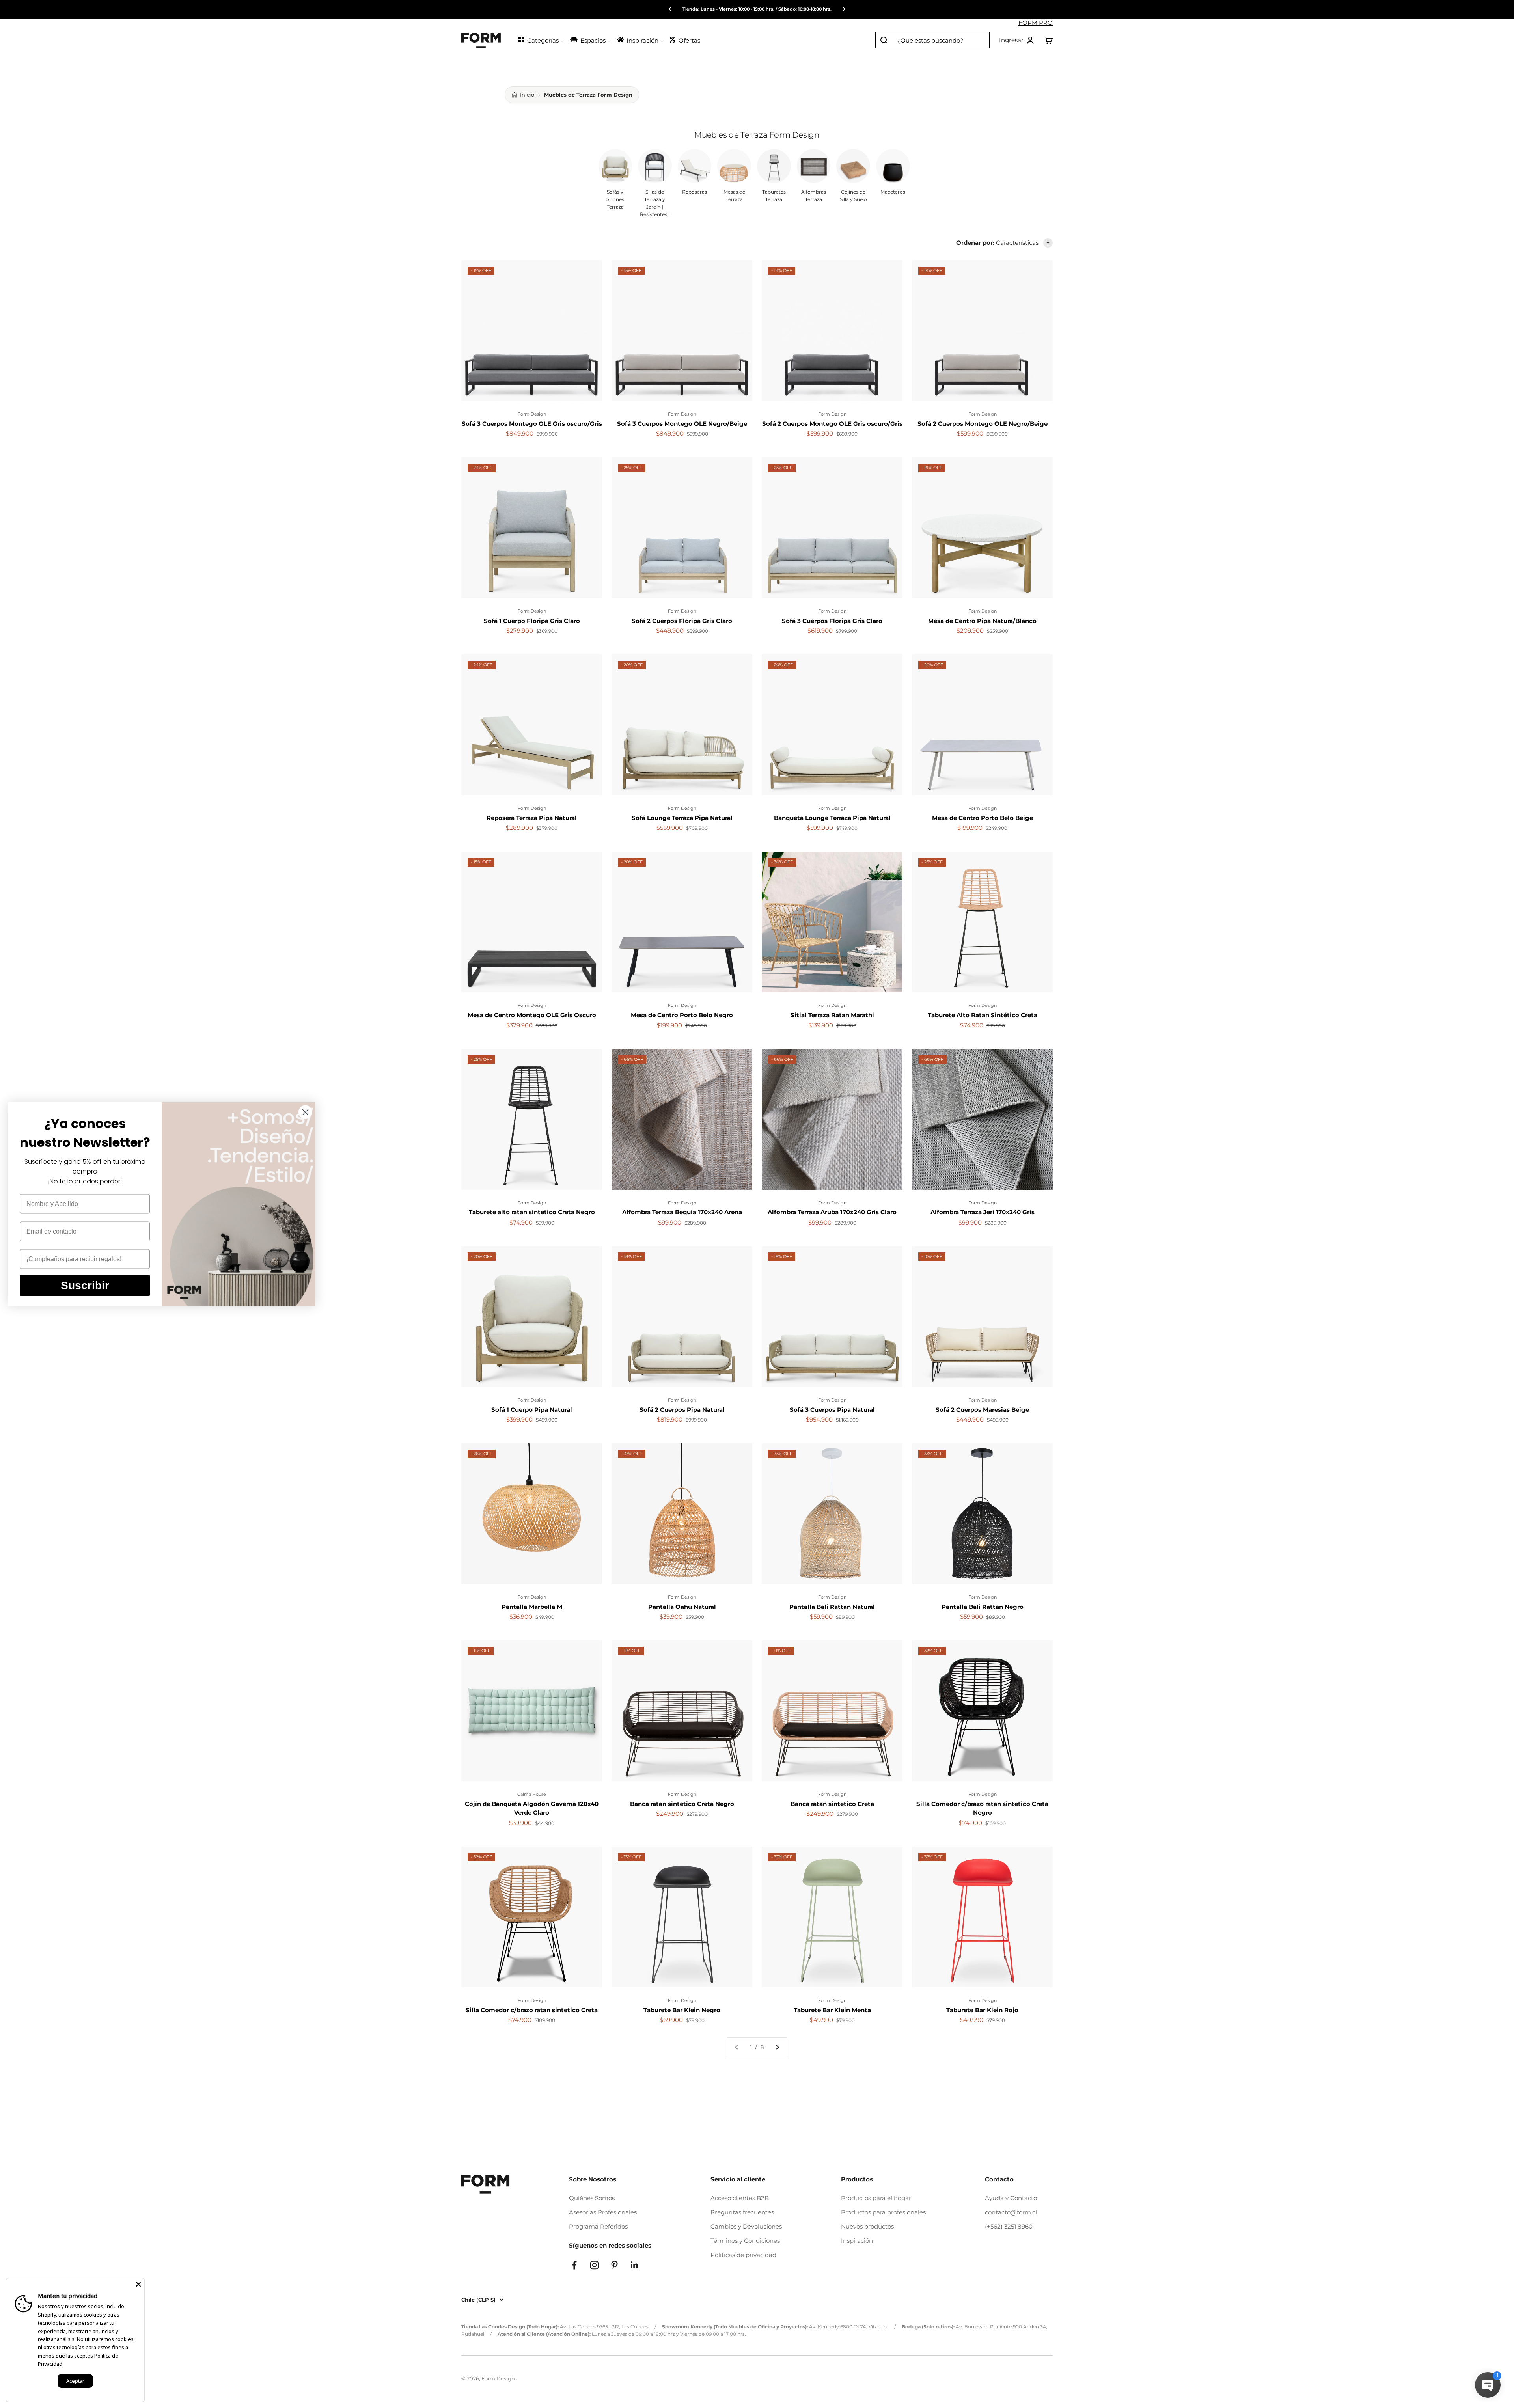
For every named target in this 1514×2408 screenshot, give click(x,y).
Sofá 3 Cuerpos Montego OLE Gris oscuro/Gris (532, 424)
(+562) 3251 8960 (1009, 2226)
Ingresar (1017, 41)
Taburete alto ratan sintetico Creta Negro (532, 1212)
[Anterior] (670, 9)
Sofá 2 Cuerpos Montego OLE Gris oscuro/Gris (832, 424)
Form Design (532, 414)
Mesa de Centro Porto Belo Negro (682, 1015)
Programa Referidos (598, 2226)
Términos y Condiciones (745, 2241)
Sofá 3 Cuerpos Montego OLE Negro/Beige (682, 424)
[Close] (138, 2284)
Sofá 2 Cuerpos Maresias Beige (982, 1410)
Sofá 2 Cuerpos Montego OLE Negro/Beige (983, 424)
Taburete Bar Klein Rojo (982, 2010)
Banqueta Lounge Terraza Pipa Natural (832, 818)
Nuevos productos (867, 2226)
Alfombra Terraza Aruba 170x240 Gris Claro (832, 1212)
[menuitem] (541, 40)
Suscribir (85, 1285)
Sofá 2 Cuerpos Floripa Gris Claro (682, 621)
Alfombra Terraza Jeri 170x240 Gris (983, 1212)
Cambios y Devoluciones (746, 2226)
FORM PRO (1036, 23)
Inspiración (857, 2241)
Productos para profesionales (883, 2212)
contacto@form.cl (1011, 2212)
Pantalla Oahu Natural (682, 1607)
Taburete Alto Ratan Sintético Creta (983, 1015)
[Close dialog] (305, 1112)
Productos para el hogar (876, 2198)
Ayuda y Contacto (1011, 2198)
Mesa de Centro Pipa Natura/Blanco (982, 621)
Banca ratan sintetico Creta (832, 1804)
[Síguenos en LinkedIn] (635, 2265)
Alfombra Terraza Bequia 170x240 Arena (682, 1212)
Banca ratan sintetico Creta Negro (682, 1804)
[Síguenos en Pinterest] (614, 2265)
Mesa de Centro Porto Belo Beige (983, 818)
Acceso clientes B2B (740, 2198)
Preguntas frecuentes (742, 2212)
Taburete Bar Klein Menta (832, 2010)
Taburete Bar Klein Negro (682, 2010)
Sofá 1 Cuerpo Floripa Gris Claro (532, 621)
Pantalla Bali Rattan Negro (983, 1607)
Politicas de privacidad (743, 2255)
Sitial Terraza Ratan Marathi (832, 1015)
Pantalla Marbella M (532, 1607)
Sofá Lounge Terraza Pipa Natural (682, 818)
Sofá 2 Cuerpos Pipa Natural (682, 1410)
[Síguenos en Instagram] (594, 2265)
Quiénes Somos (592, 2198)
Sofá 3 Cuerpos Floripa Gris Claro (832, 621)
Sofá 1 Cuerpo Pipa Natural (532, 1410)
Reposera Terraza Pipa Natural (532, 818)
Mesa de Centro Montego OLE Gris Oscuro (532, 1015)
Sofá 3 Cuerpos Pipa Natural (832, 1410)
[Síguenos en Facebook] (574, 2265)
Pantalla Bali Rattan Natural (832, 1607)
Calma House (532, 1794)
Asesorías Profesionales (603, 2212)
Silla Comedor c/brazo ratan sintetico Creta (532, 2010)
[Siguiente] (844, 9)
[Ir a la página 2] (777, 2047)
